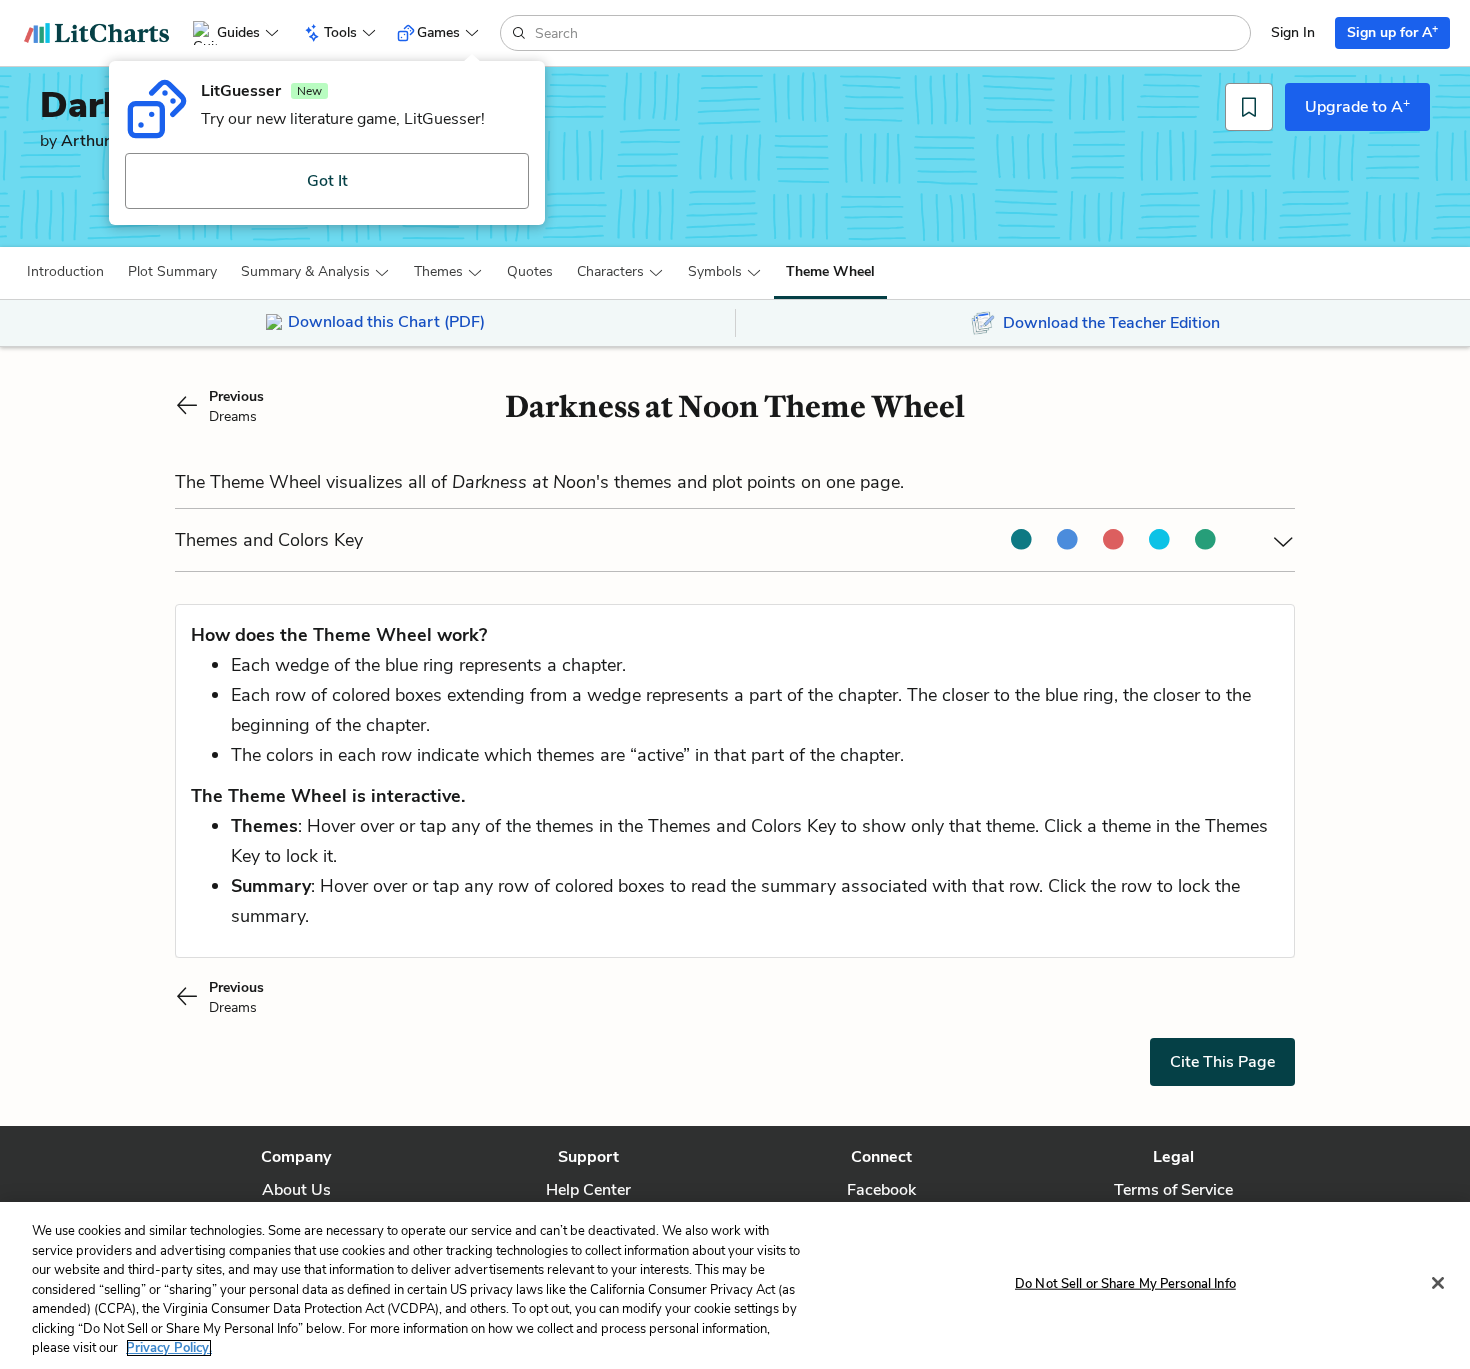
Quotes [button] (530, 271)
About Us (296, 1190)
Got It (327, 181)
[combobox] (890, 33)
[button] (65, 272)
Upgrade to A (1357, 106)
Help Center (588, 1190)
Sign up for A (1392, 31)
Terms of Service (1173, 1190)
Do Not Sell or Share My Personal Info (1125, 1283)
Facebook (881, 1190)
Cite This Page (1222, 1062)
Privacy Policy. (169, 1348)
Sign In (1293, 32)
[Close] (1438, 1283)
